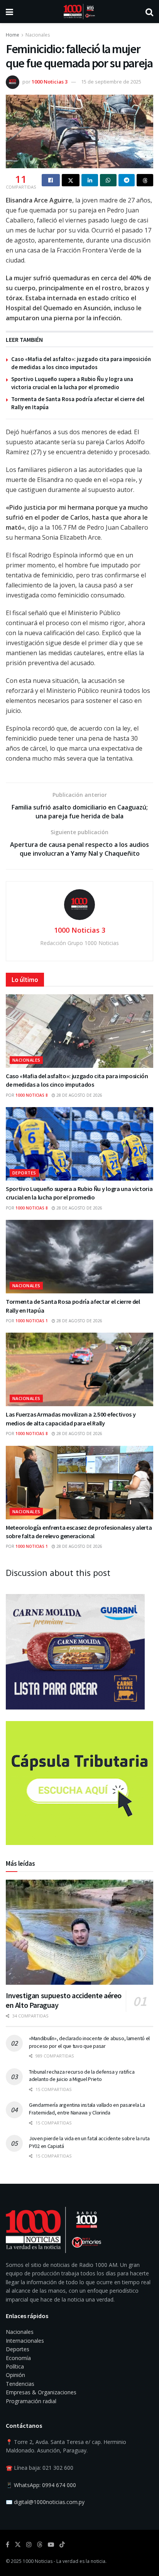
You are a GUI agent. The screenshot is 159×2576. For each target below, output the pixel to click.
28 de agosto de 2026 (79, 1095)
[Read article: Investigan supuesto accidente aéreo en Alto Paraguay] (79, 1932)
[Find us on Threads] (40, 2545)
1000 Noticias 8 (32, 1095)
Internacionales (25, 2341)
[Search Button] (149, 12)
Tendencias (20, 2384)
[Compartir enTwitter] (71, 180)
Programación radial (31, 2401)
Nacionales (38, 35)
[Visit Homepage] (79, 12)
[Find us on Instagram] (29, 2545)
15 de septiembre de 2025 (111, 82)
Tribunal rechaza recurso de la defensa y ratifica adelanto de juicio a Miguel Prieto (82, 2076)
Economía (18, 2358)
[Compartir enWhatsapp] (108, 180)
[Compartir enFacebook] (51, 180)
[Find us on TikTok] (62, 2545)
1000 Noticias (38, 2561)
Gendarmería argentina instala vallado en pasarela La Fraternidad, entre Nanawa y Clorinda (87, 2109)
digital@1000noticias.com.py (49, 2502)
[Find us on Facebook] (8, 2545)
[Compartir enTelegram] (127, 180)
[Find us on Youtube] (51, 2545)
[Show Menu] (9, 12)
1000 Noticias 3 (50, 82)
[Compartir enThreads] (145, 180)
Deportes (24, 1173)
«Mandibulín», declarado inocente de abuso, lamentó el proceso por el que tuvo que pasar (89, 2042)
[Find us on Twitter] (18, 2545)
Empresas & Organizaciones (41, 2392)
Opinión (15, 2375)
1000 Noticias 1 (32, 1321)
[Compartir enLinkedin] (90, 180)
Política (15, 2366)
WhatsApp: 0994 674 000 (45, 2485)
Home (13, 35)
